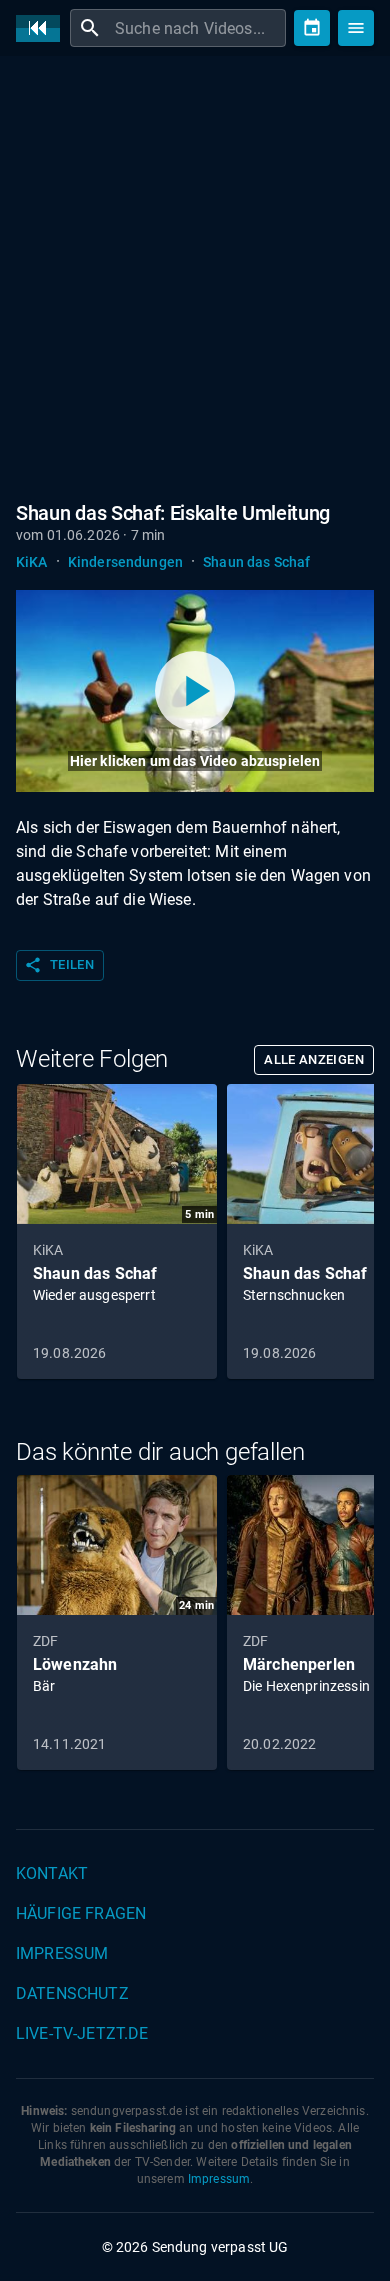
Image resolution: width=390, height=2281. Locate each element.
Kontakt (52, 1873)
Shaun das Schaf (256, 562)
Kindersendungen (125, 562)
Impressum (62, 1953)
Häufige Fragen (81, 1913)
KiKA (32, 562)
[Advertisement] (195, 275)
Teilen (59, 965)
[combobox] (198, 28)
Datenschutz (72, 1993)
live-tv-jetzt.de (82, 2033)
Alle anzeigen (314, 1059)
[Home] (43, 28)
